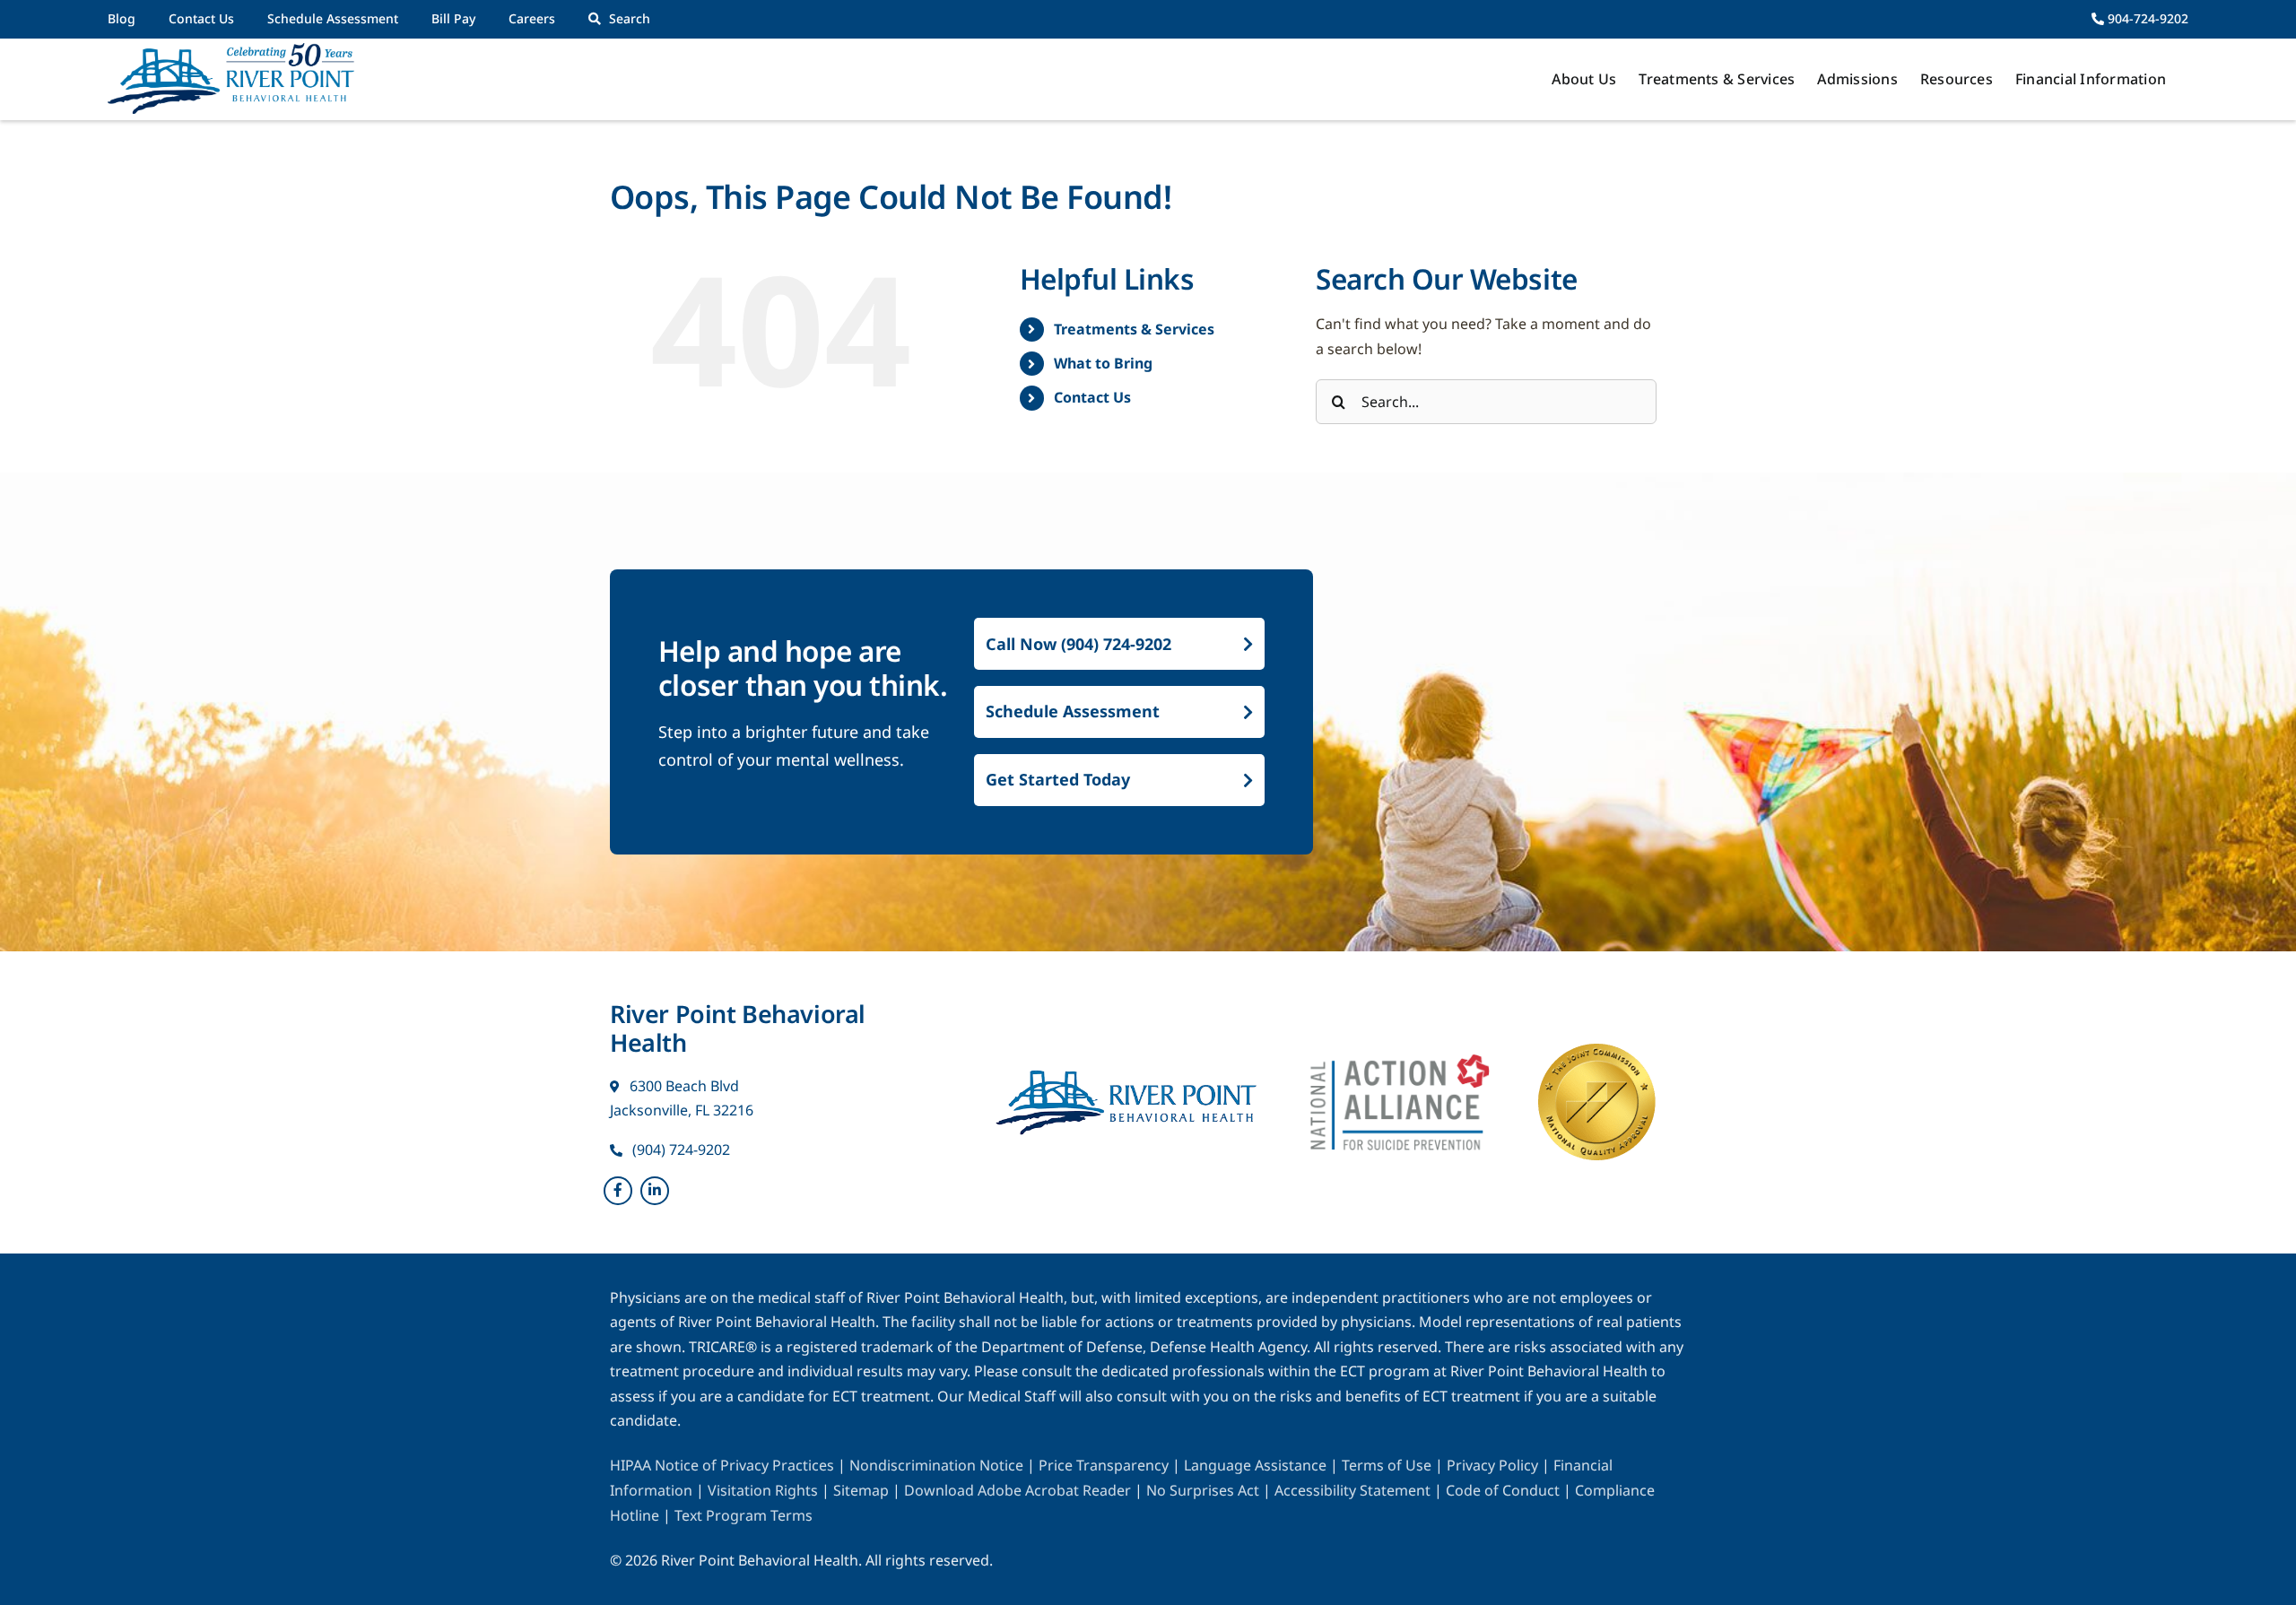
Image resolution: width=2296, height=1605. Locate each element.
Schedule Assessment (1073, 711)
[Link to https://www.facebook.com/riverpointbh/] (618, 1191)
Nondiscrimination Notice (936, 1465)
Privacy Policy (1494, 1465)
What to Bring (1103, 363)
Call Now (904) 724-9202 (1078, 644)
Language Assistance (1257, 1465)
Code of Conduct (1503, 1490)
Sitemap (863, 1490)
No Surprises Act (1203, 1490)
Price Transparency (1104, 1465)
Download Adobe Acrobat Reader (1018, 1490)
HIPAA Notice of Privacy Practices (722, 1465)
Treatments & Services (1134, 329)
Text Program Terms (744, 1515)
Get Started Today (1058, 779)
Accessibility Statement (1352, 1490)
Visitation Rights (765, 1490)
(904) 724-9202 (679, 1150)
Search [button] (630, 18)
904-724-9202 (2146, 18)
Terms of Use (1388, 1465)
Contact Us (1092, 397)
